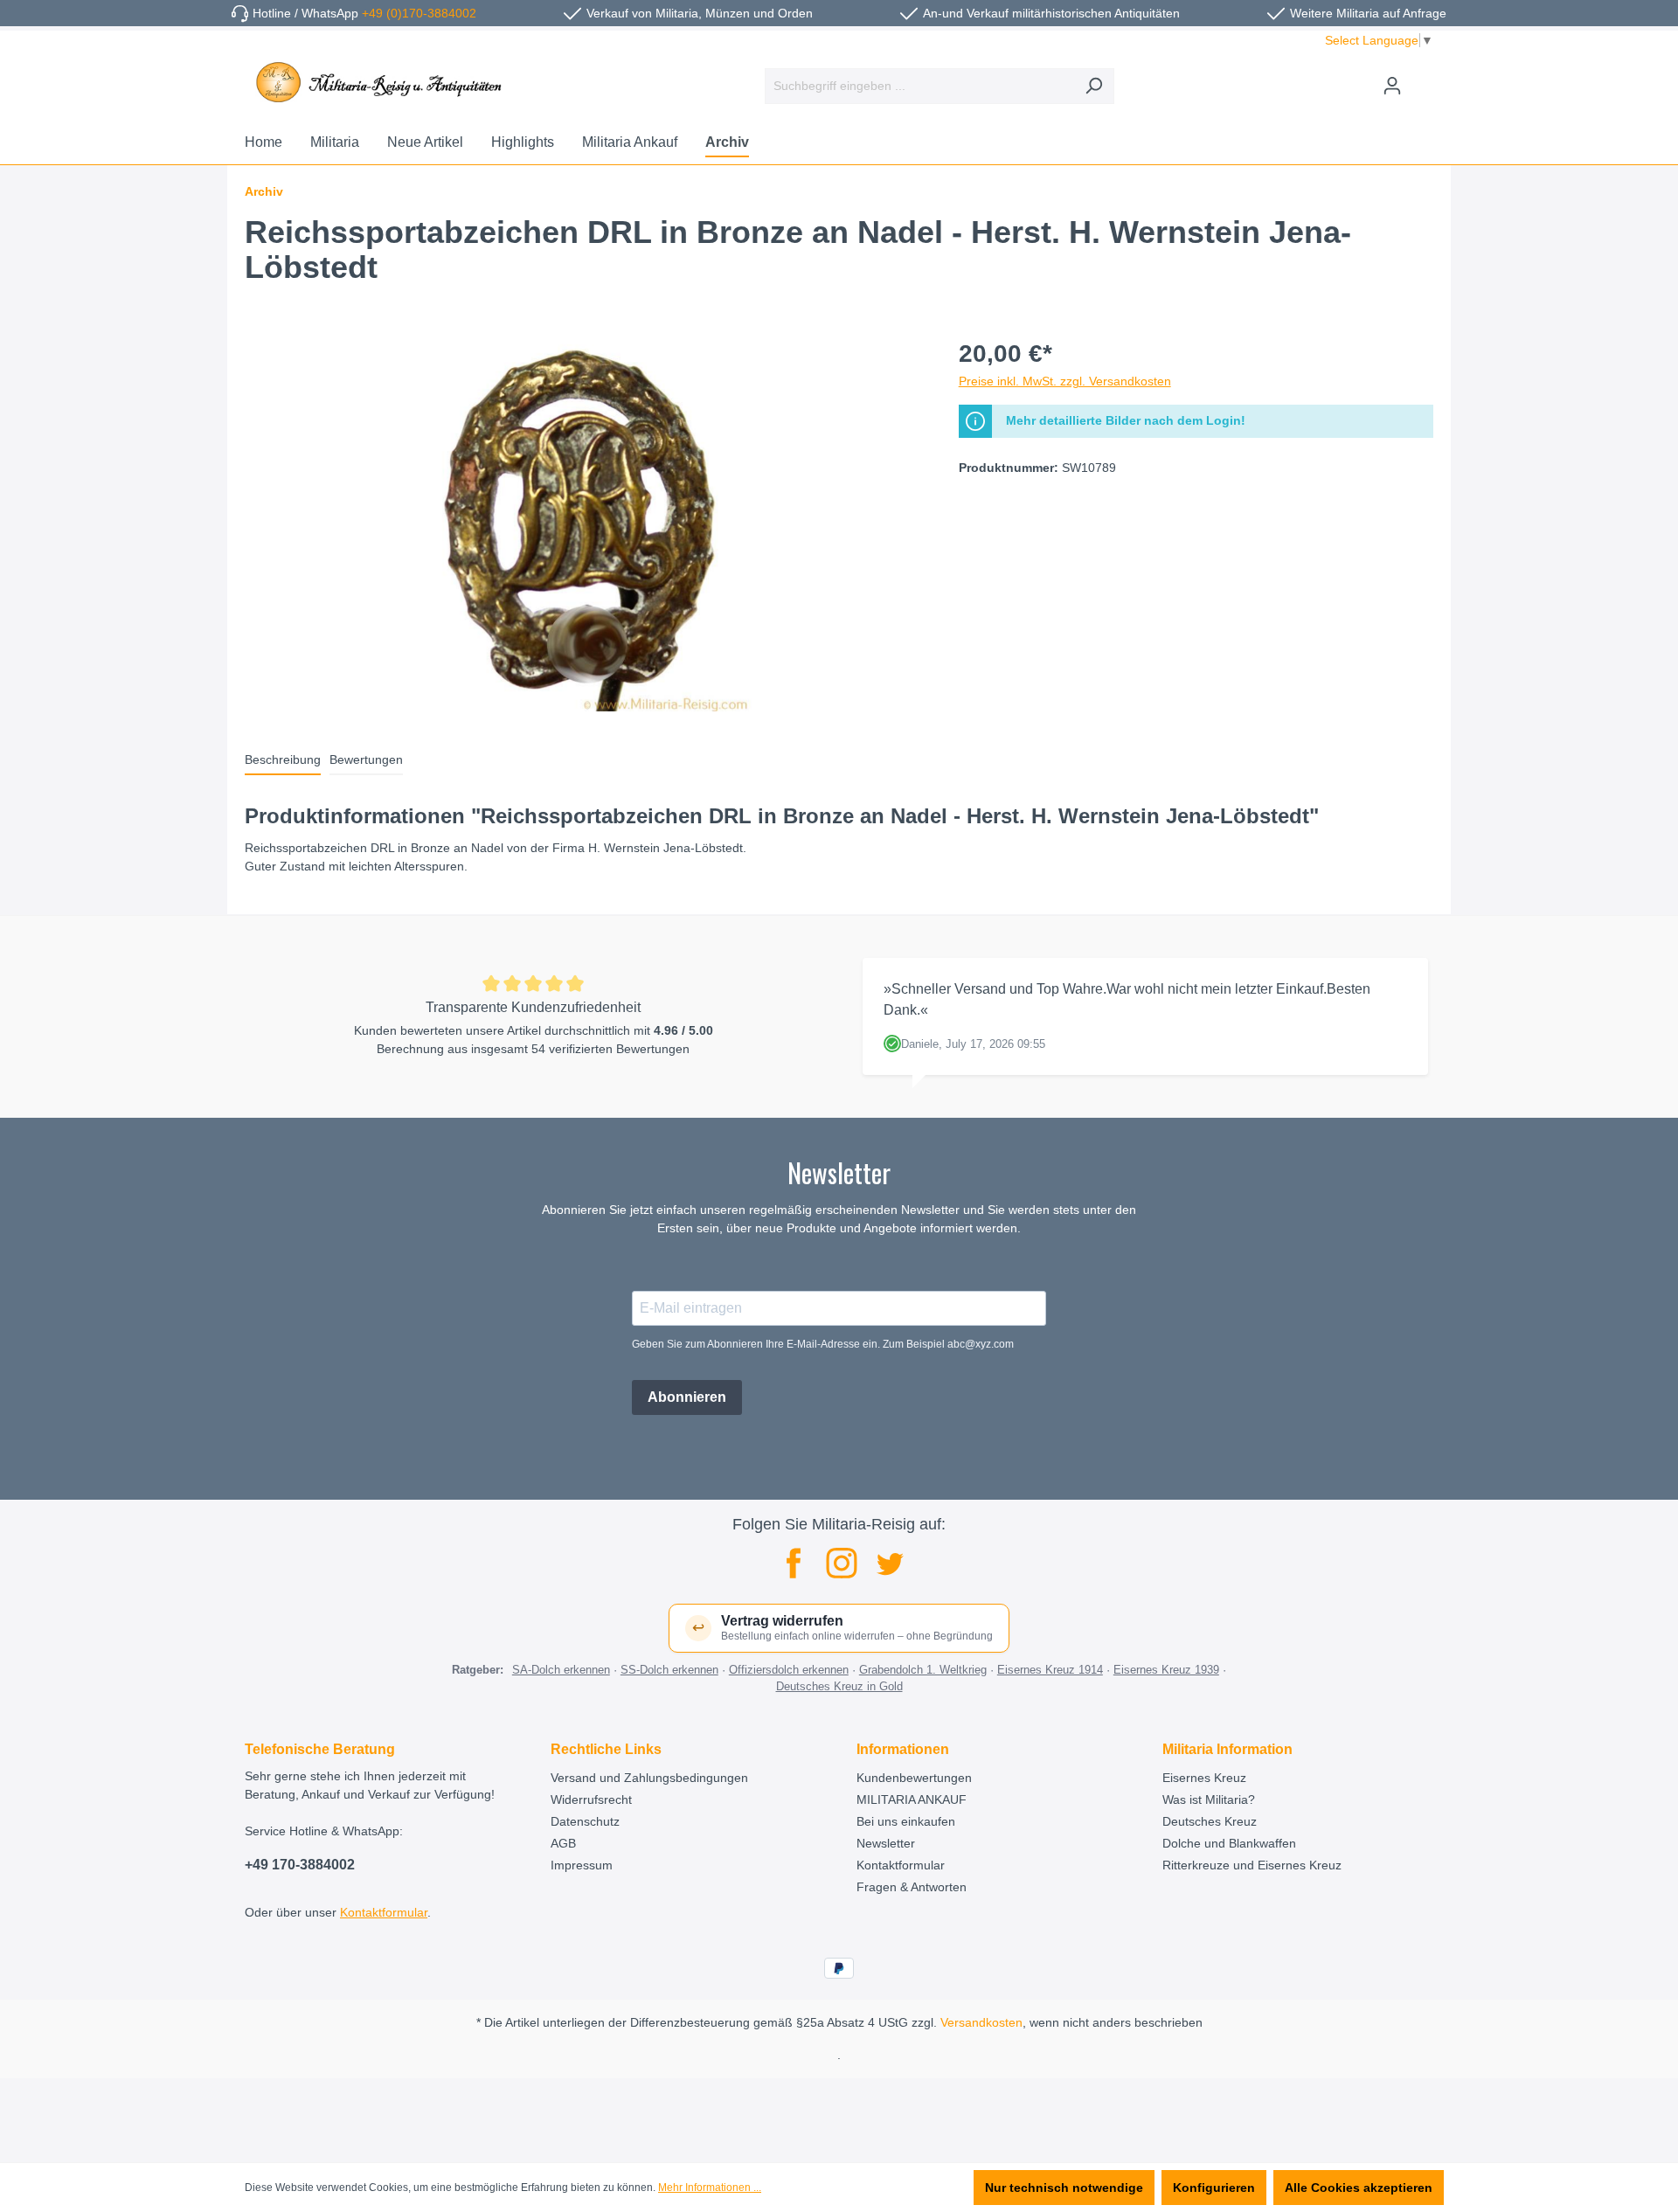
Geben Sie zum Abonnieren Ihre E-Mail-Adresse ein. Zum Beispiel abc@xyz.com (823, 1344)
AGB (563, 1843)
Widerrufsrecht (591, 1799)
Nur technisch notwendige (1064, 2188)
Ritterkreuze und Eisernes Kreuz (1252, 1865)
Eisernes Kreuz (1204, 1778)
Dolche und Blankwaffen (1229, 1843)
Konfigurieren (1214, 2188)
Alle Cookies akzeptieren (1359, 2188)
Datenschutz (585, 1821)
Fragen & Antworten (912, 1887)
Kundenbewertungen (914, 1778)
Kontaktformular (384, 1912)
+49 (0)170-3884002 (419, 13)
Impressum (582, 1865)
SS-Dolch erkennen (669, 1670)
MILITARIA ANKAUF (912, 1799)
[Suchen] (1094, 86)
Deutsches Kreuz (1210, 1821)
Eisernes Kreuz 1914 (1050, 1670)
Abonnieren (687, 1397)
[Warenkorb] (1423, 79)
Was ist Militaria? (1209, 1799)
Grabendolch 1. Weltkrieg (923, 1670)
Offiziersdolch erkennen (789, 1670)
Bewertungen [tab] (366, 759)
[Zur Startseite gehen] (376, 82)
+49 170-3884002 (300, 1865)
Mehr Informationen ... (710, 2188)
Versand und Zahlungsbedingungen (649, 1778)
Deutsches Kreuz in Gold (839, 1686)
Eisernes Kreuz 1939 (1166, 1670)
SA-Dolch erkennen (561, 1670)
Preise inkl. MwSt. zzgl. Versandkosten (1065, 381)
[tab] (283, 761)
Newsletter (886, 1843)
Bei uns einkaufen (906, 1821)
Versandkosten (981, 2022)
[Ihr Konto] (1392, 86)
